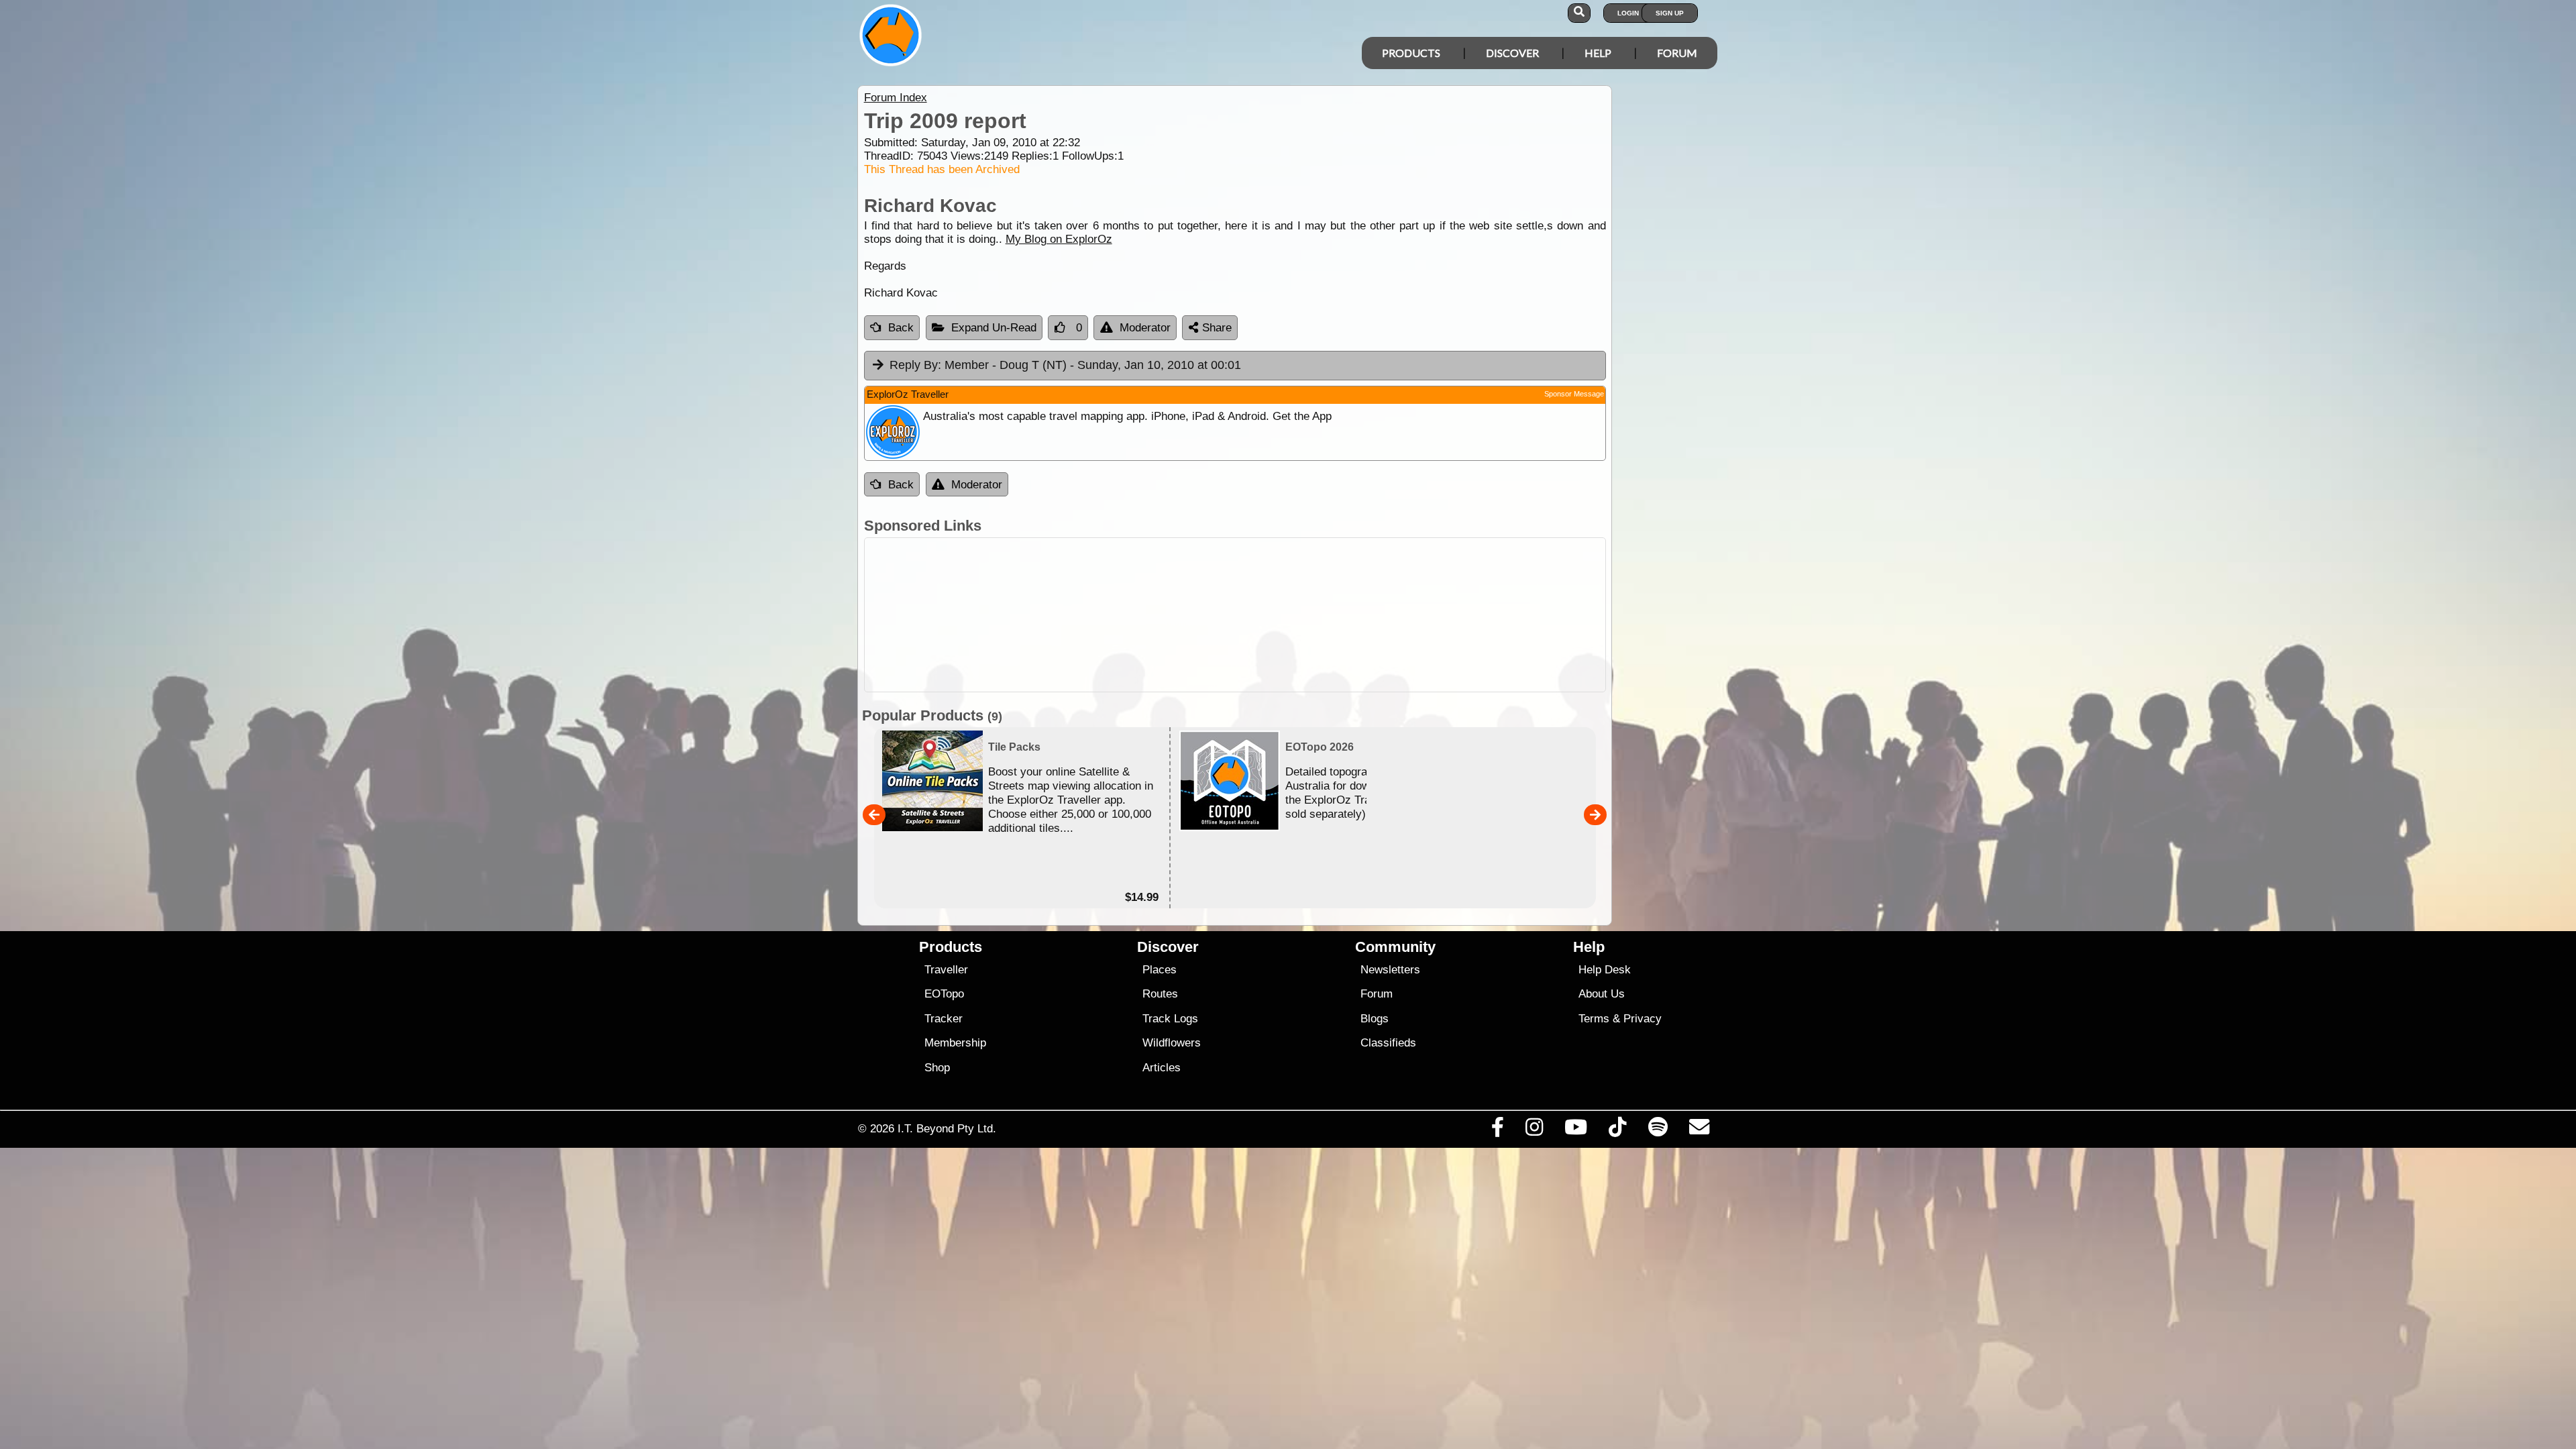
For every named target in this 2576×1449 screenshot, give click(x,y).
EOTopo (944, 994)
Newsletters (1390, 970)
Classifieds (1388, 1043)
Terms (1594, 1019)
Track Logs (1170, 1019)
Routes (1160, 994)
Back (901, 328)
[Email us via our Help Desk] (1699, 1130)
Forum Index (896, 98)
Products (1411, 53)
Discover (1512, 53)
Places (1160, 970)
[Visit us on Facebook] (1497, 1130)
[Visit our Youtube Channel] (1576, 1130)
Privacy (1643, 1019)
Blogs (1375, 1019)
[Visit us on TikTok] (1618, 1130)
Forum (1677, 53)
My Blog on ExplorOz (1059, 239)
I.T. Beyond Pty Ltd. (947, 1128)
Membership (955, 1043)
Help (1598, 53)
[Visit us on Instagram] (1534, 1130)
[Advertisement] (1300, 615)
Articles (1162, 1068)
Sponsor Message (1574, 394)
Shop (937, 1068)
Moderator (1145, 328)
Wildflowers (1172, 1043)
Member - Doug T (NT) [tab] (1065, 365)
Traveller (946, 970)
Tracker (944, 1019)
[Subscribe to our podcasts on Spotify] (1658, 1130)
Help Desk (1605, 970)
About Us (1602, 994)
